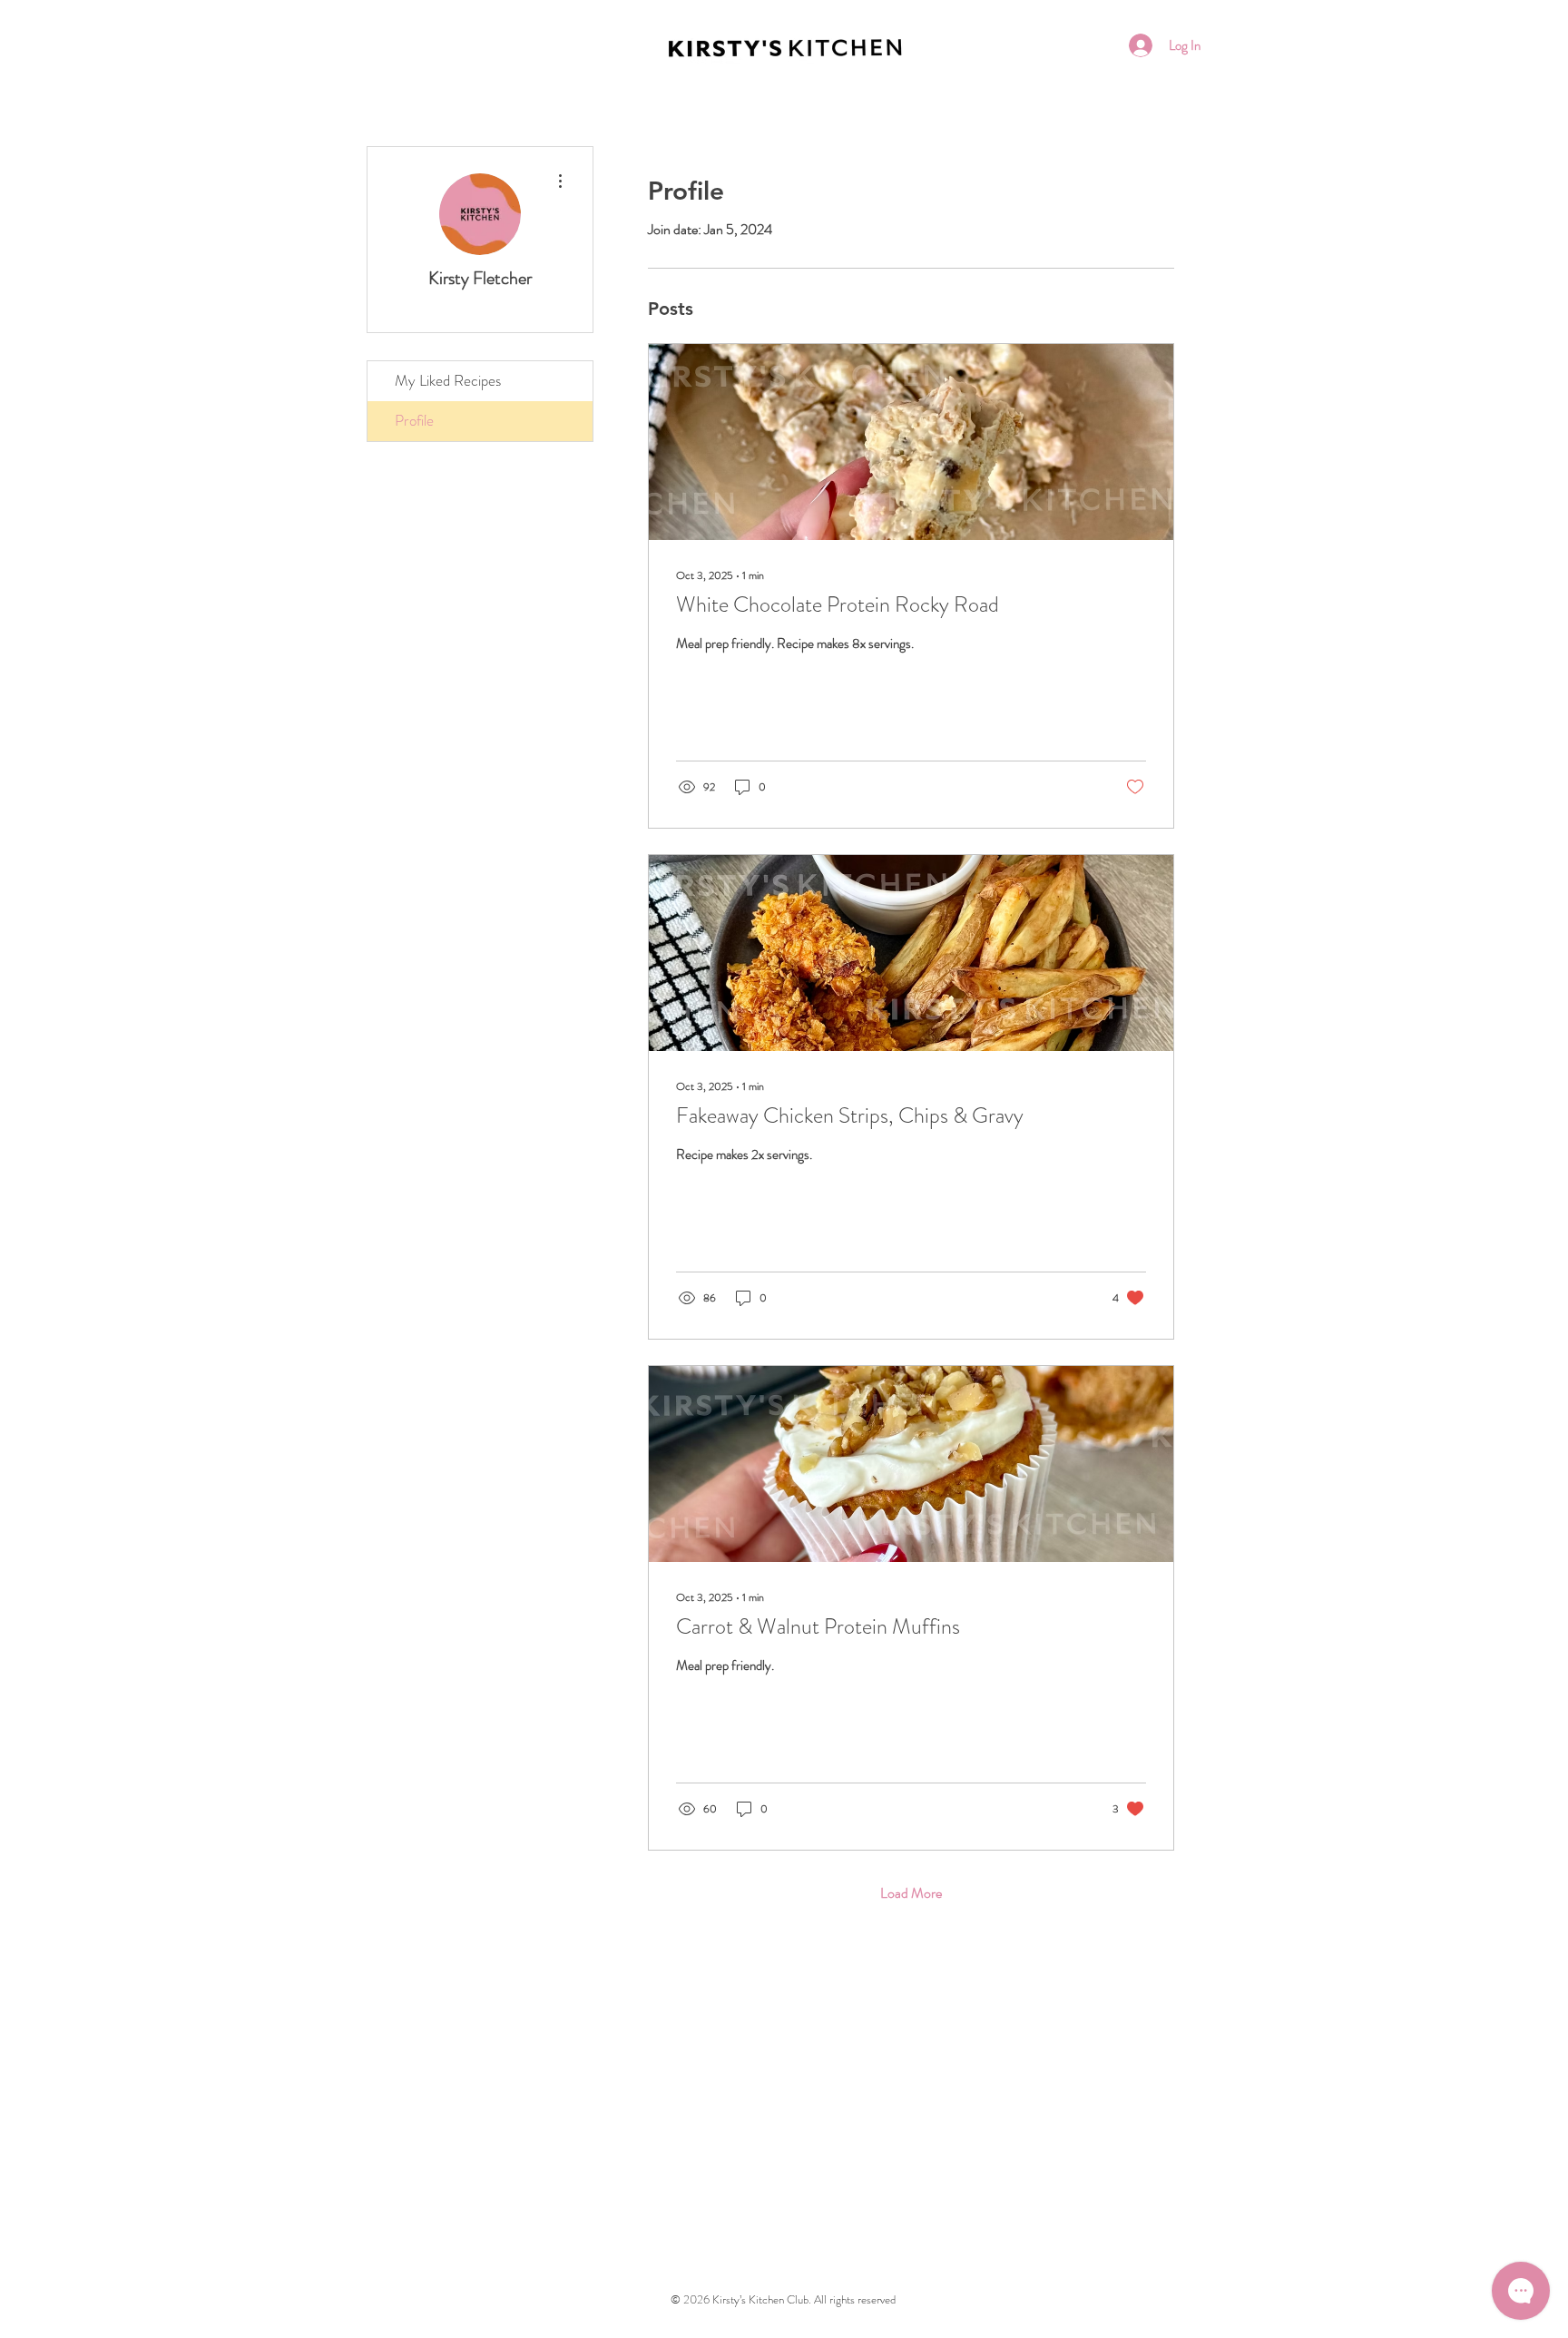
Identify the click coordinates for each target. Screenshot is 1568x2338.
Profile (414, 420)
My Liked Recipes (448, 380)
